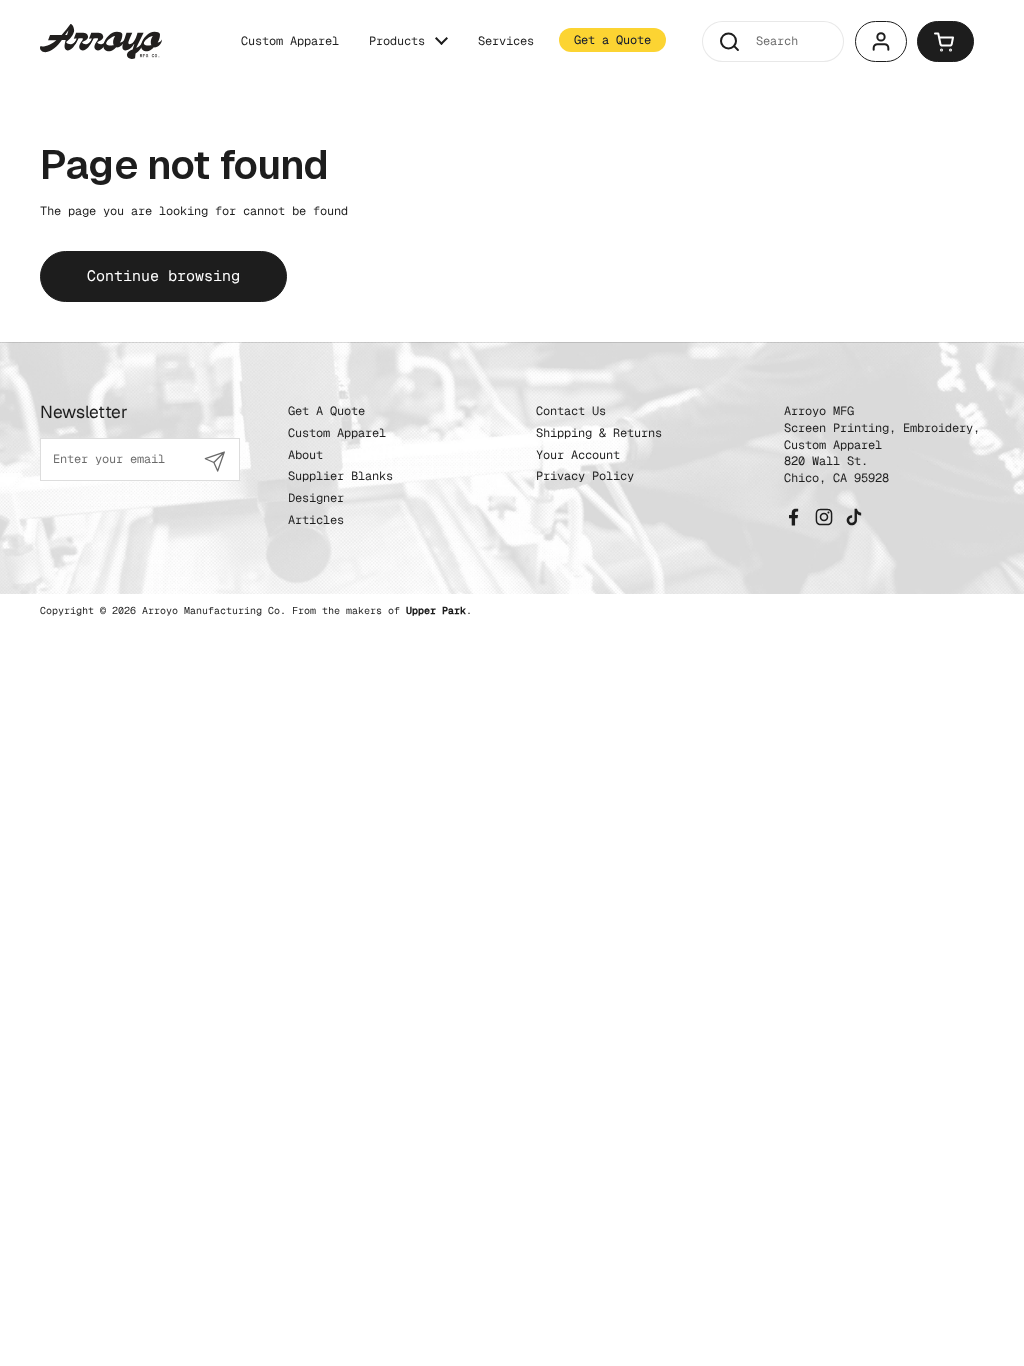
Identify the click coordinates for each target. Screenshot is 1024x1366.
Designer (316, 498)
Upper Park (436, 610)
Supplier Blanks (340, 476)
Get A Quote (326, 411)
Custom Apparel (337, 433)
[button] (945, 41)
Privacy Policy (585, 476)
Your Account (578, 455)
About (305, 455)
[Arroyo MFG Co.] (101, 41)
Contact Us (571, 411)
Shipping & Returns (599, 433)
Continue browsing (163, 275)
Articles (316, 520)
